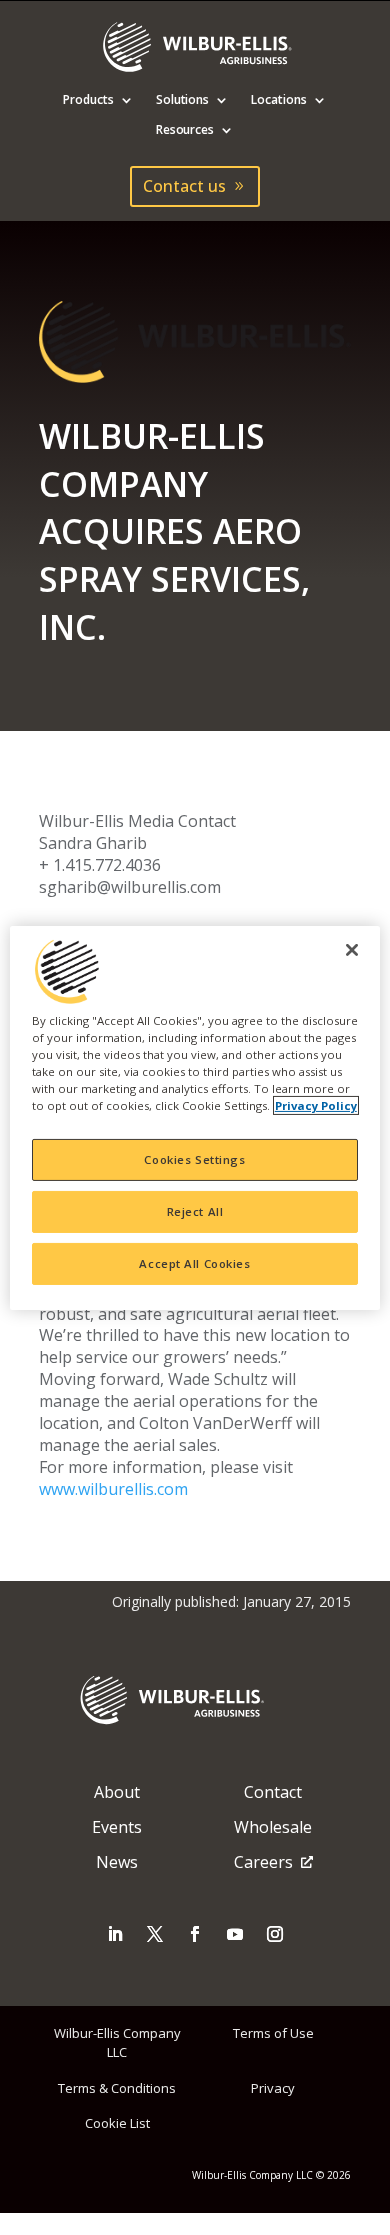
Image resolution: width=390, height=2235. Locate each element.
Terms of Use (273, 2033)
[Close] (352, 949)
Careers (263, 1862)
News (117, 1862)
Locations (279, 100)
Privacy (273, 2088)
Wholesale (273, 1827)
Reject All (195, 1211)
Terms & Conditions (117, 2088)
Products (88, 100)
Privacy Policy (316, 1105)
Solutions (183, 100)
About (117, 1792)
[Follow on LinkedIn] (115, 1934)
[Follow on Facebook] (195, 1934)
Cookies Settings (194, 1159)
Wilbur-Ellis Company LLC (117, 2042)
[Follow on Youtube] (235, 1934)
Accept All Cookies (194, 1263)
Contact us (184, 186)
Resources (185, 130)
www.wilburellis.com (113, 1489)
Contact (273, 1792)
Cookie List (117, 2123)
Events (117, 1827)
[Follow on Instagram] (275, 1934)
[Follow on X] (155, 1934)
